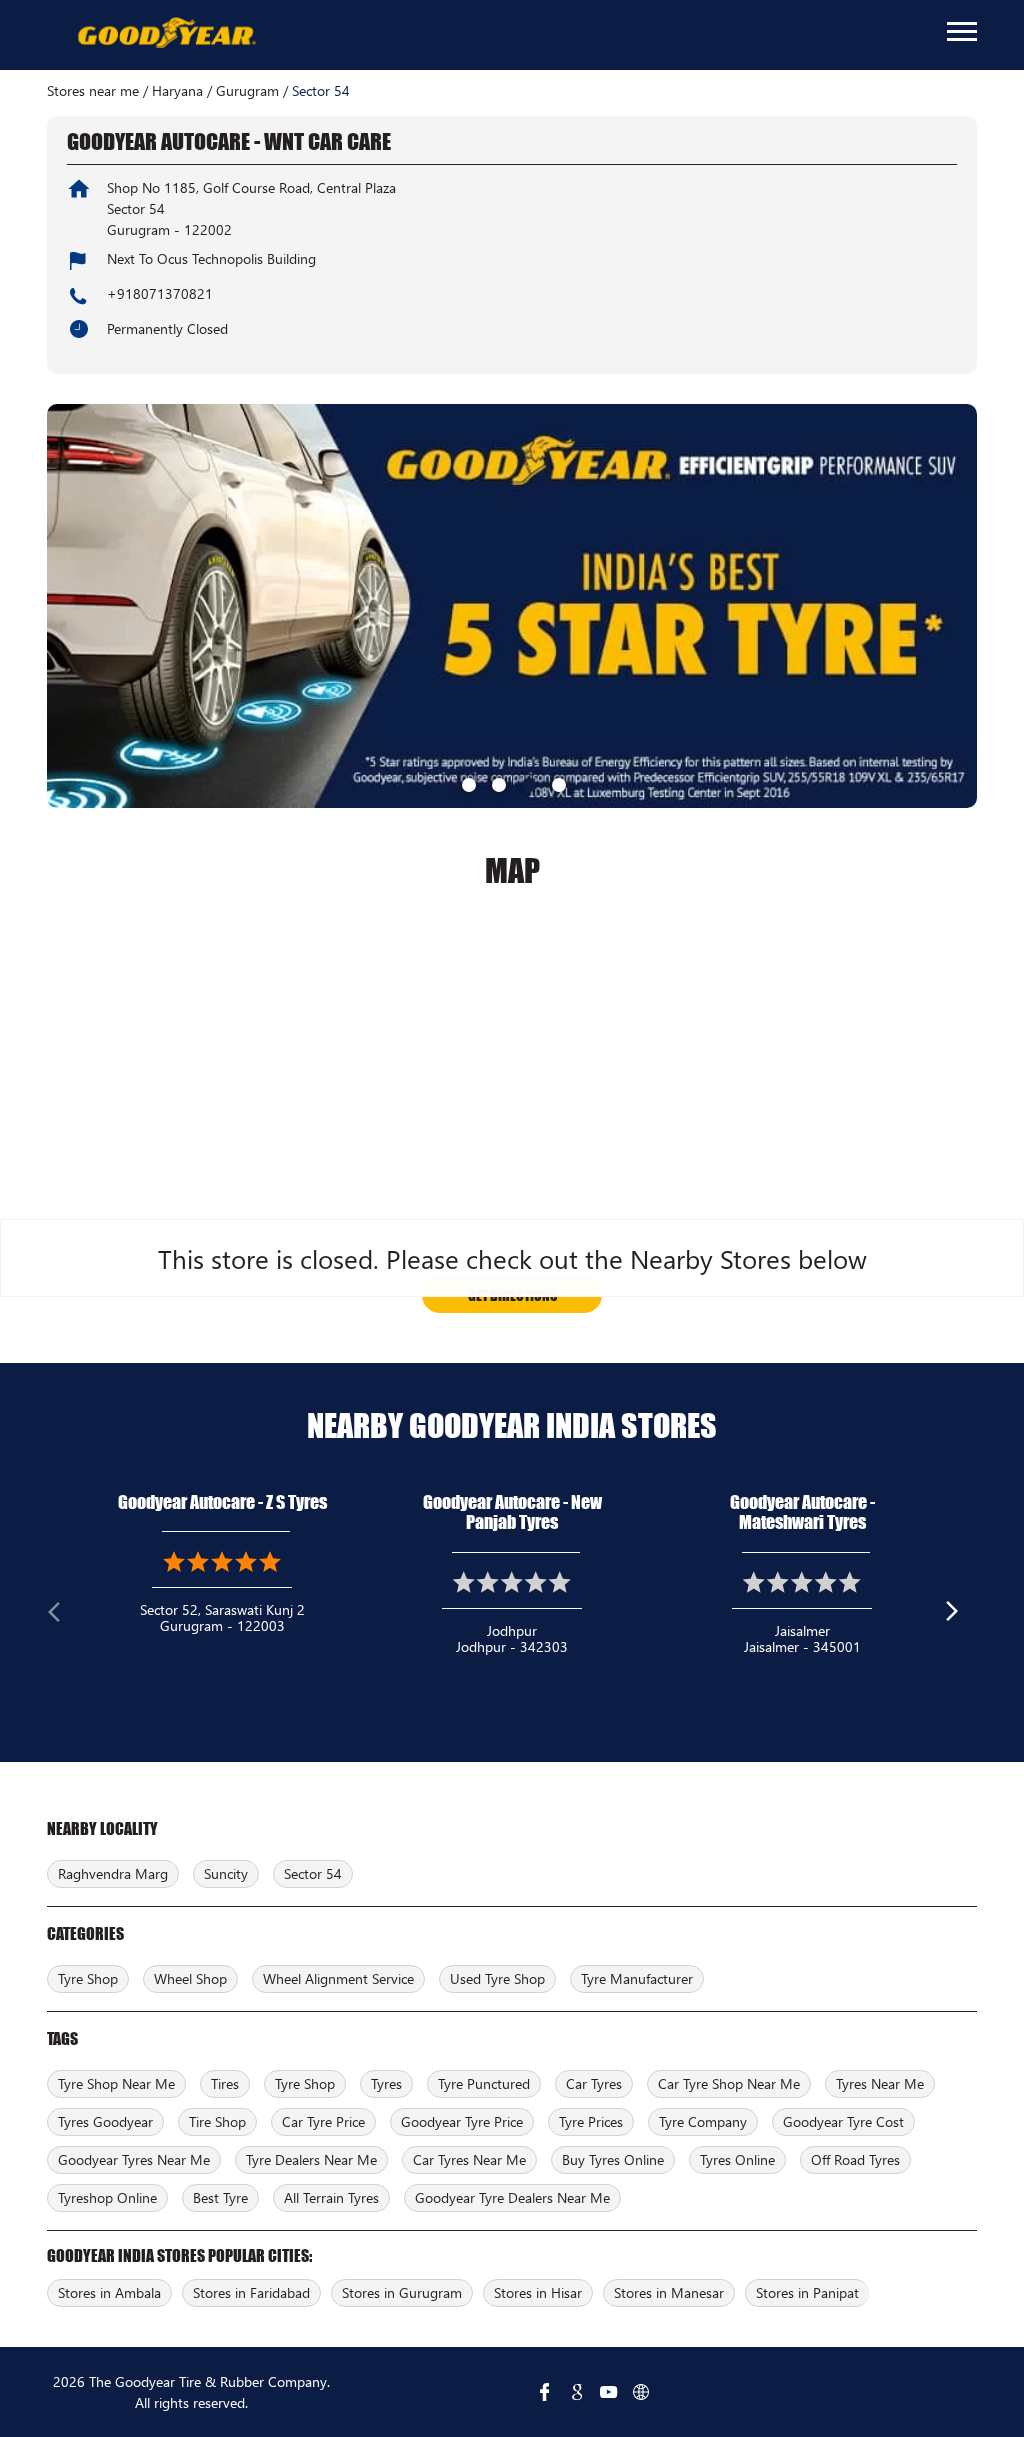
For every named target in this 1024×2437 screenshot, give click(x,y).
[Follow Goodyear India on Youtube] (609, 2392)
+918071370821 (160, 293)
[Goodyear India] (166, 33)
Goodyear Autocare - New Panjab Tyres (512, 1512)
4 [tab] (557, 783)
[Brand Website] (641, 2392)
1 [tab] (467, 783)
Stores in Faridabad (251, 2292)
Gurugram (247, 91)
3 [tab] (527, 783)
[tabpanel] (512, 606)
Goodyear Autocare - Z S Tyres (222, 1502)
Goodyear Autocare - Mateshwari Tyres (802, 1512)
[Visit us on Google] (577, 2392)
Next (961, 1616)
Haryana (177, 91)
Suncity (226, 1873)
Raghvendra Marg (113, 1873)
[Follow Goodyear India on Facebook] (545, 2392)
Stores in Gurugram (402, 2292)
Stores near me (93, 91)
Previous (63, 1616)
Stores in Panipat (807, 2292)
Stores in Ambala (109, 2292)
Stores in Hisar (538, 2292)
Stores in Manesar (669, 2292)
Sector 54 (313, 1873)
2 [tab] (497, 783)
